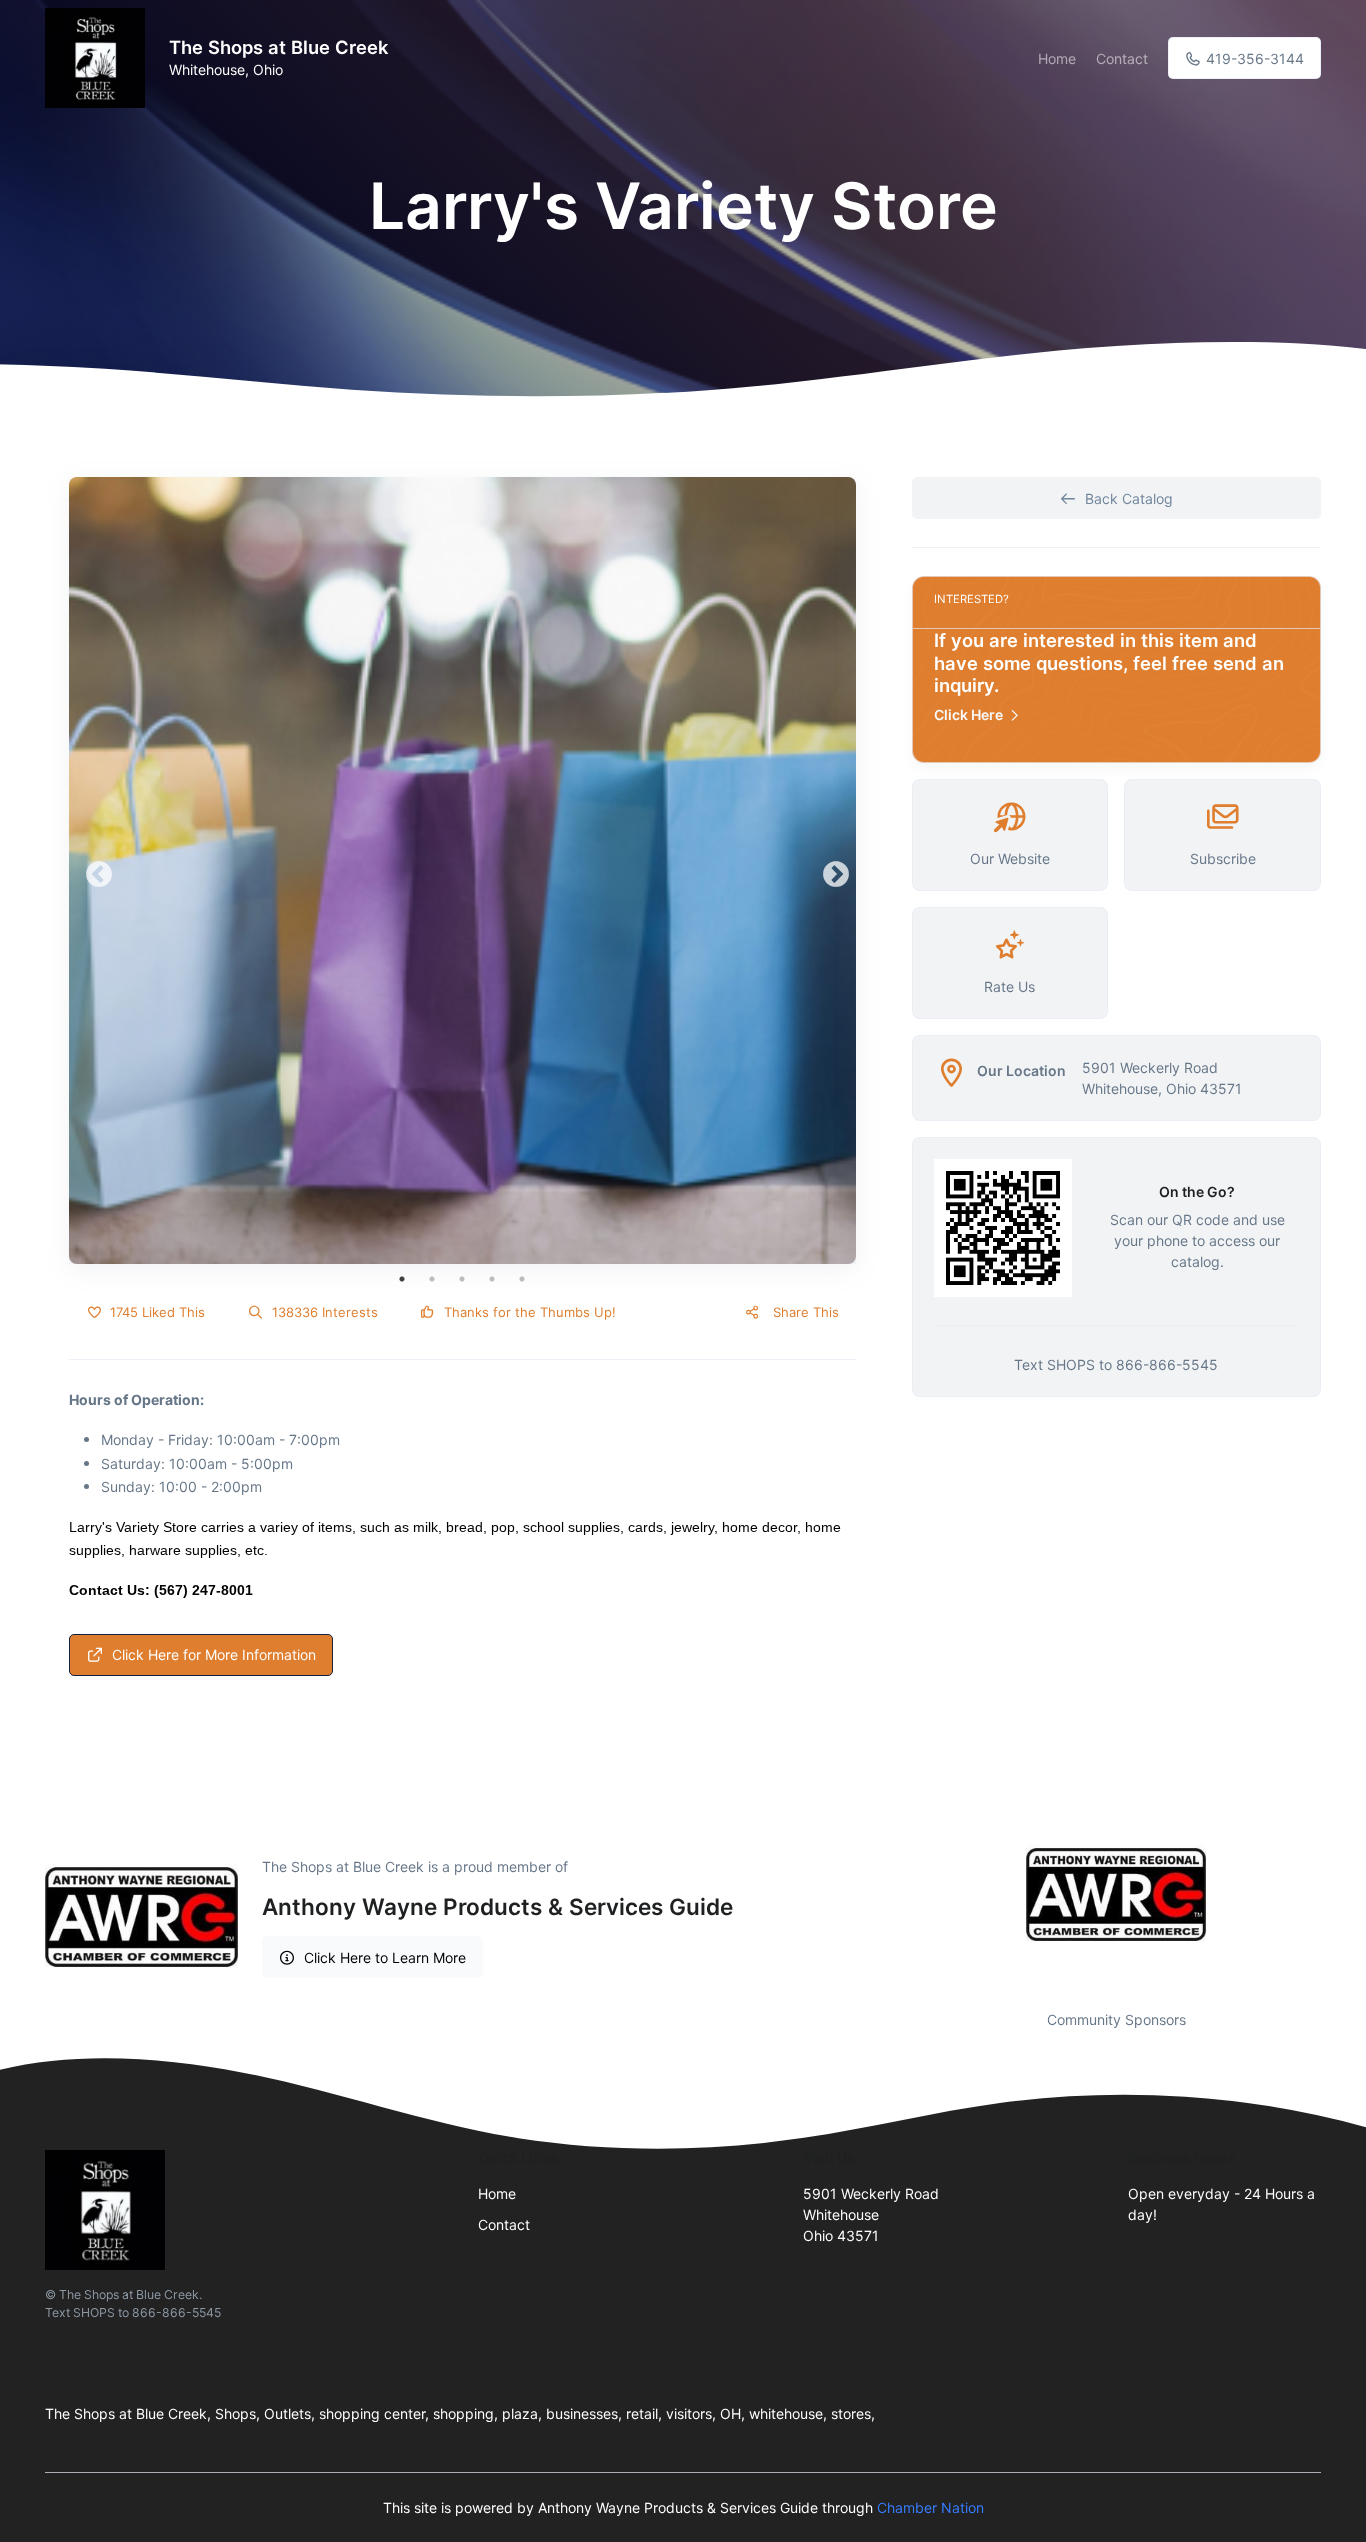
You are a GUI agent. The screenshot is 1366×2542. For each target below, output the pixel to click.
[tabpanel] (462, 870)
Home (1057, 58)
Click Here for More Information (214, 1654)
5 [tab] (522, 1279)
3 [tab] (462, 1279)
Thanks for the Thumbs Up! (528, 1312)
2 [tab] (432, 1279)
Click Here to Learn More (385, 1957)
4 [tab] (492, 1279)
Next (831, 870)
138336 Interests (323, 1312)
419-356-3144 (1253, 58)
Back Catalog (1129, 498)
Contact (1122, 58)
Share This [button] (804, 1312)
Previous (94, 870)
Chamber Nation (930, 2507)
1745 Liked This (155, 1312)
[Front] (99, 58)
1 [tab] (402, 1279)
